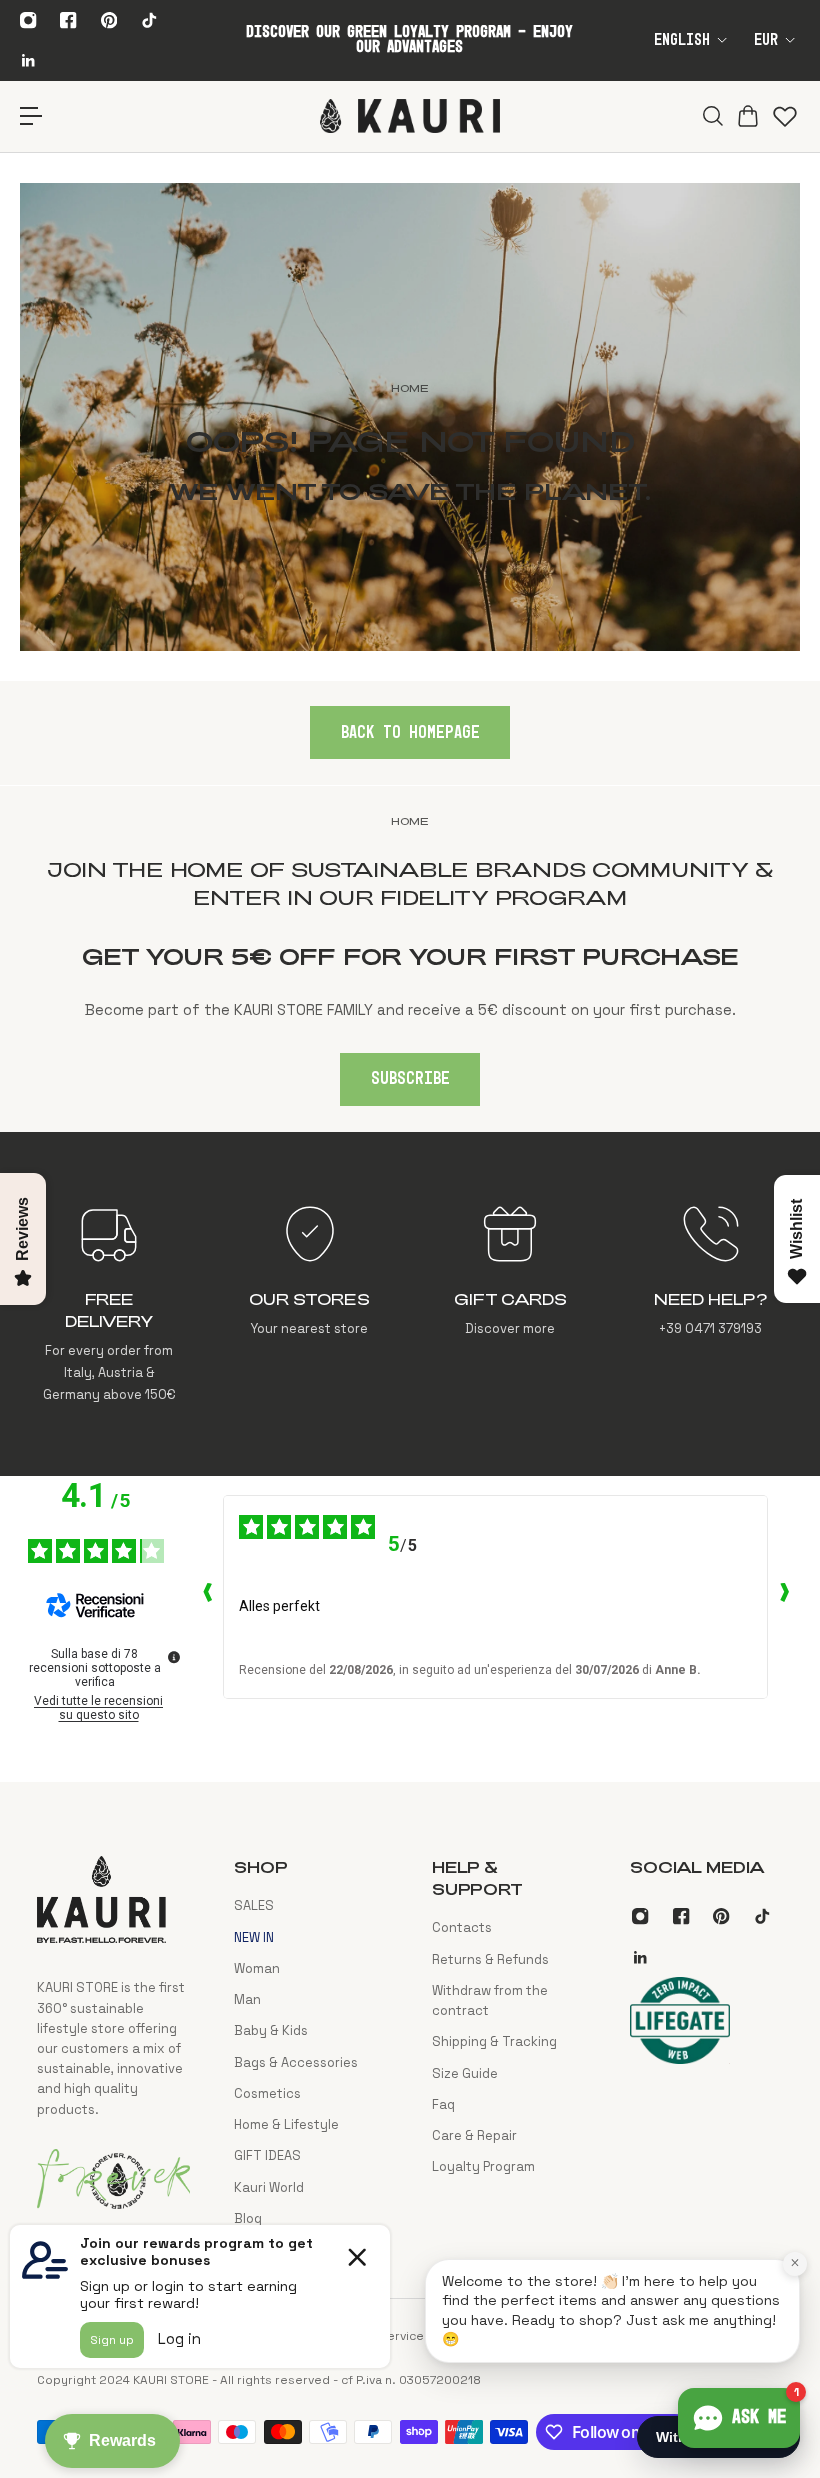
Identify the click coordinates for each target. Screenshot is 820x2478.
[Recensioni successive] (784, 1597)
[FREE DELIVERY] (109, 1304)
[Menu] (31, 116)
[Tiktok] (149, 20)
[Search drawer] (710, 116)
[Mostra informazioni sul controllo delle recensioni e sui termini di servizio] (174, 1657)
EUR (766, 40)
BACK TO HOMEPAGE (410, 733)
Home (410, 821)
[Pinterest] (109, 20)
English (682, 40)
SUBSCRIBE (410, 1079)
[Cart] (745, 116)
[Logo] (410, 116)
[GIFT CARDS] (510, 1304)
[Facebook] (69, 20)
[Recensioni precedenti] (207, 1597)
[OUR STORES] (310, 1304)
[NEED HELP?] (711, 1304)
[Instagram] (28, 20)
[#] (410, 417)
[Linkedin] (28, 60)
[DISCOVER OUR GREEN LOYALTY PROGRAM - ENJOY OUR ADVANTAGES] (409, 40)
